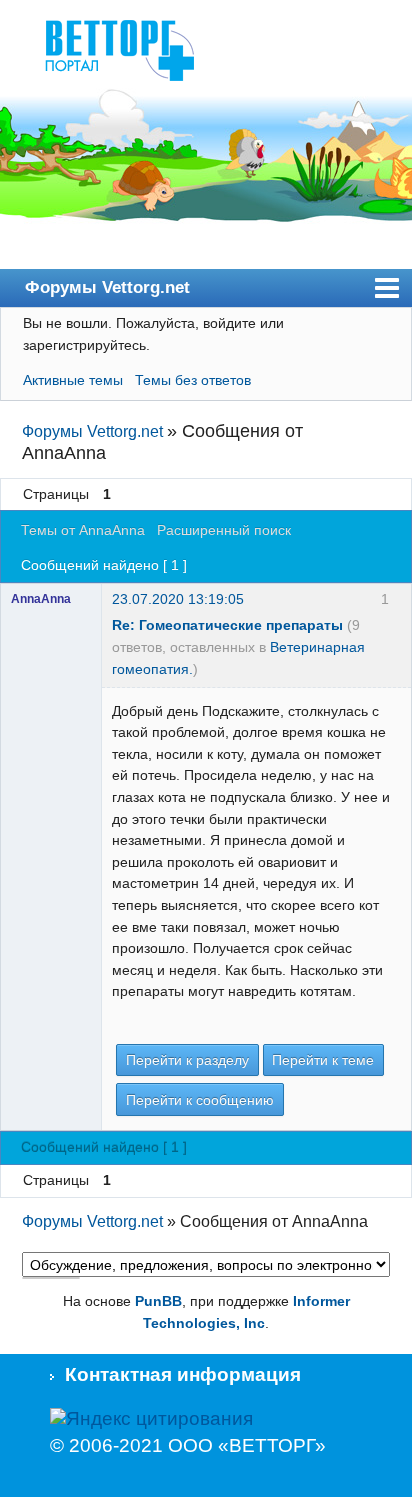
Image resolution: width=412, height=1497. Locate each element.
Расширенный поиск (224, 530)
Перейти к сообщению (200, 1100)
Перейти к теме (323, 1060)
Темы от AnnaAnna (83, 530)
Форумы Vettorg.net (107, 287)
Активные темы (73, 380)
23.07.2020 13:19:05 (178, 599)
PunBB (158, 1301)
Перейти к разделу (187, 1060)
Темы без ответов (193, 380)
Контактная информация (183, 1374)
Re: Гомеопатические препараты (227, 625)
